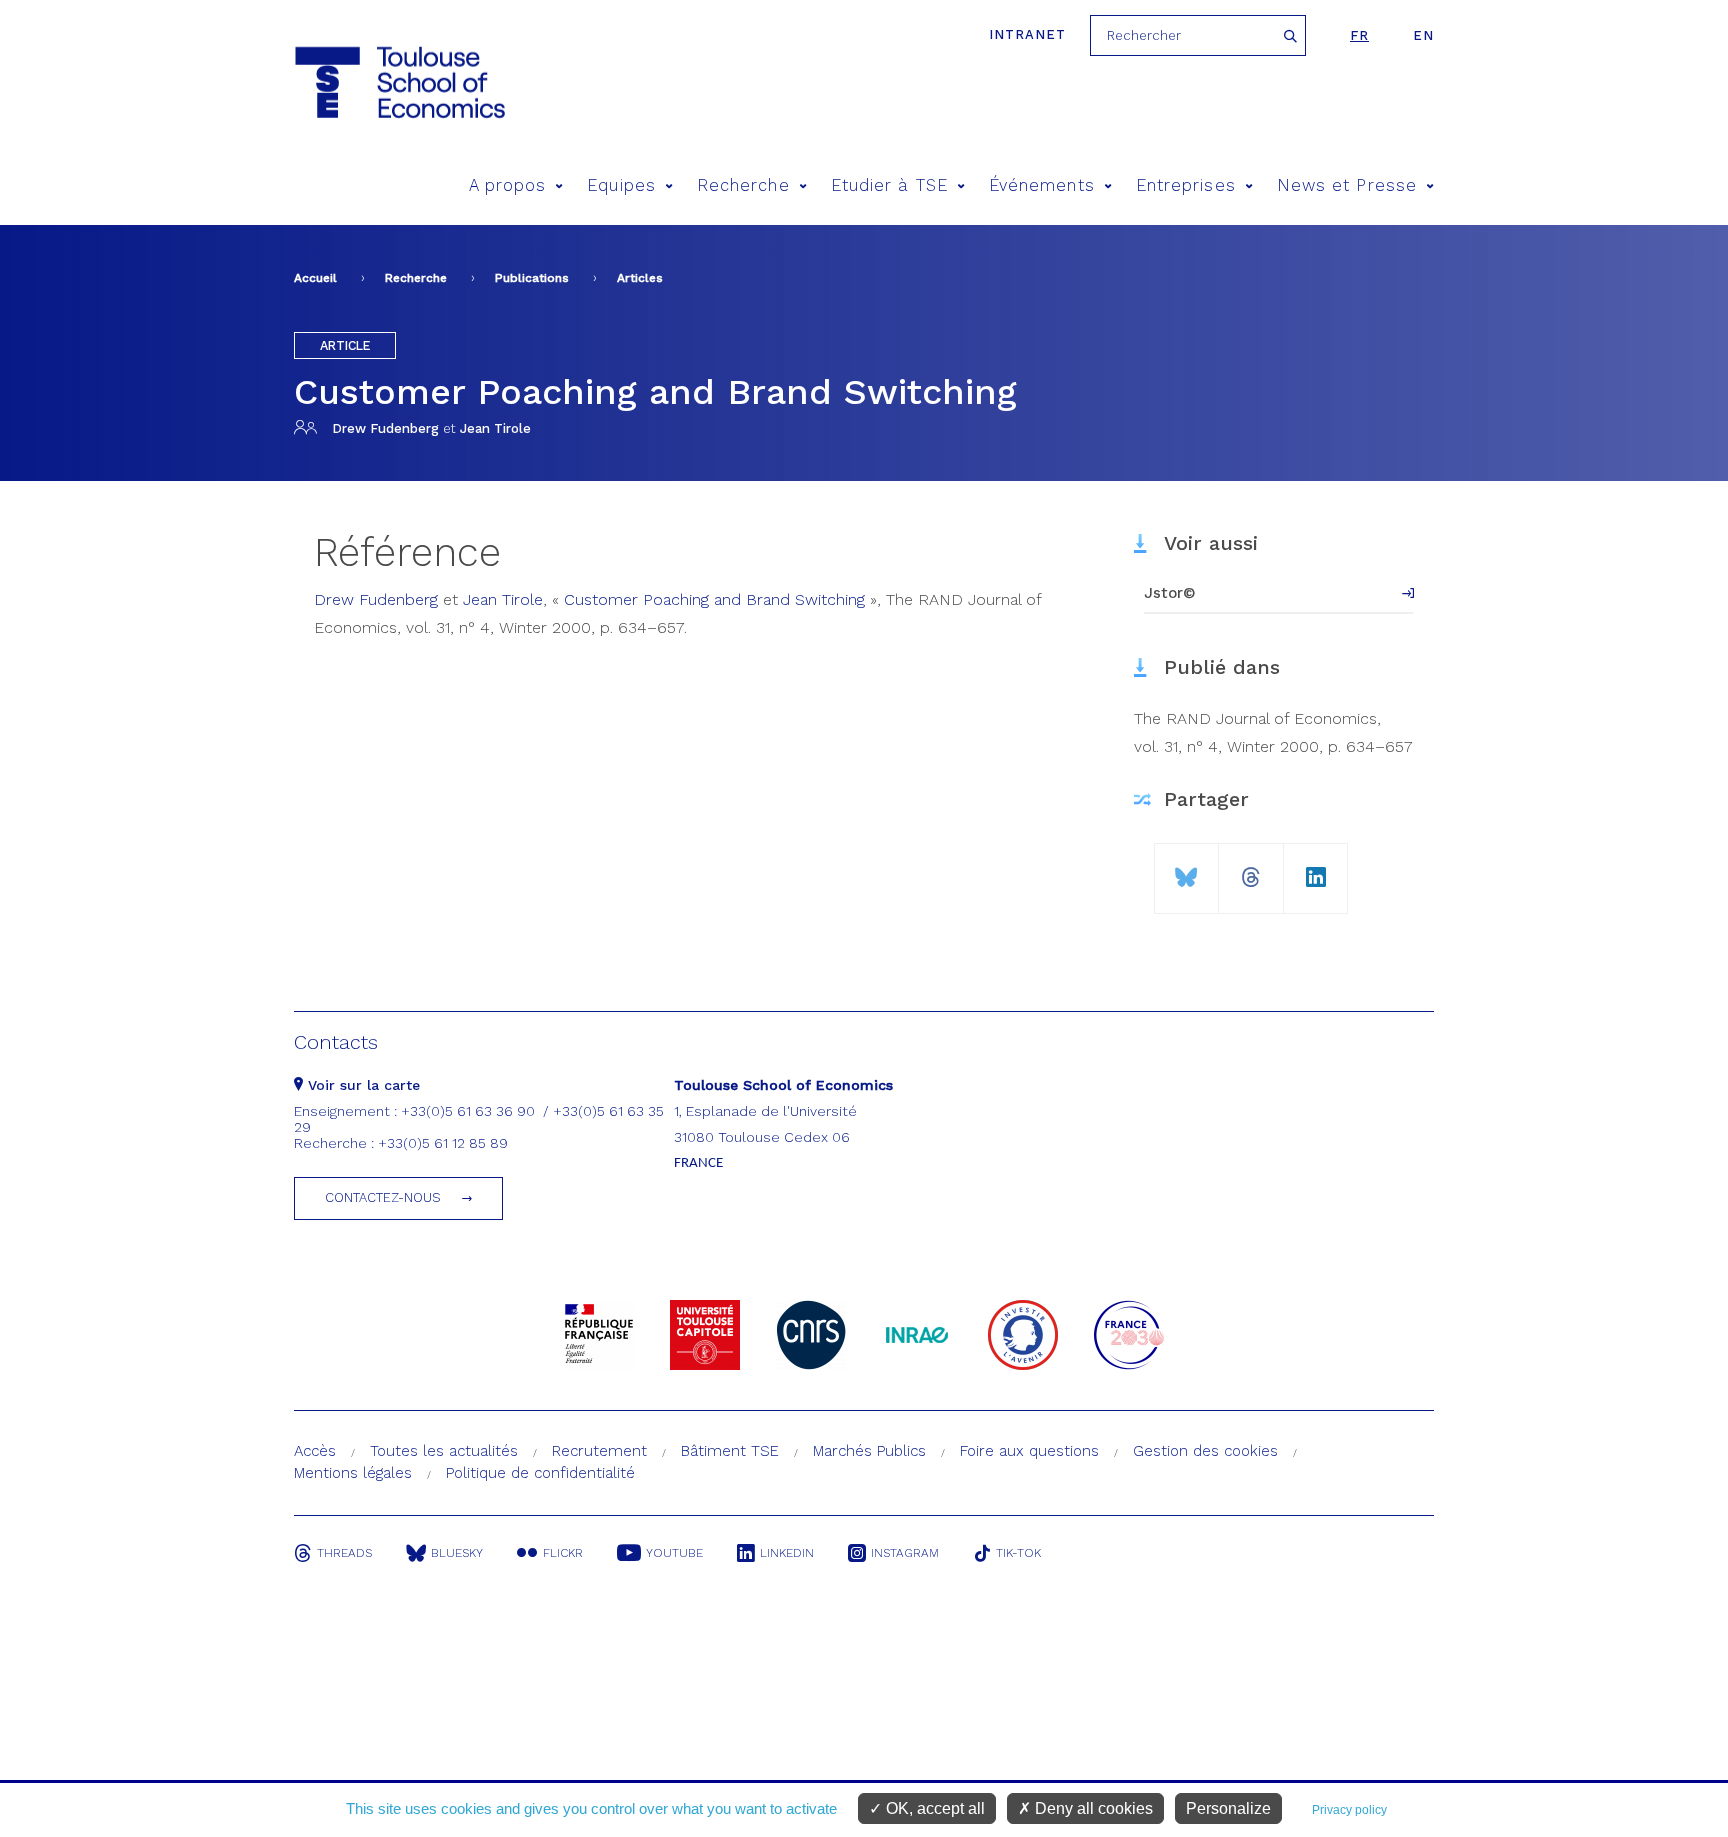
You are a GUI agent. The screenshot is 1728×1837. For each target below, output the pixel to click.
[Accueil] (398, 82)
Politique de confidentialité (540, 1473)
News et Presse (1347, 185)
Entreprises (1186, 185)
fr (1359, 35)
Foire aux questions (1029, 1451)
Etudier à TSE (889, 185)
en (1423, 35)
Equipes (621, 185)
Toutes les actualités (444, 1451)
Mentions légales (353, 1473)
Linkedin (787, 1553)
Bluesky (457, 1553)
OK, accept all (933, 1808)
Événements (1042, 185)
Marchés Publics (869, 1451)
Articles (640, 278)
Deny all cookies (1092, 1808)
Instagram (905, 1553)
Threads (344, 1553)
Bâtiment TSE (730, 1451)
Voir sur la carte (361, 1085)
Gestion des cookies (1205, 1451)
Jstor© (1170, 593)
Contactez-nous (383, 1197)
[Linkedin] (1316, 869)
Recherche (743, 185)
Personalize (1228, 1808)
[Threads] (1251, 869)
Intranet (1027, 34)
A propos (508, 185)
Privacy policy (1349, 1810)
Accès (315, 1451)
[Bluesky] (1186, 869)
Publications (532, 278)
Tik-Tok (1018, 1553)
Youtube (674, 1553)
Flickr (563, 1553)
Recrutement (599, 1451)
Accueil (315, 278)
